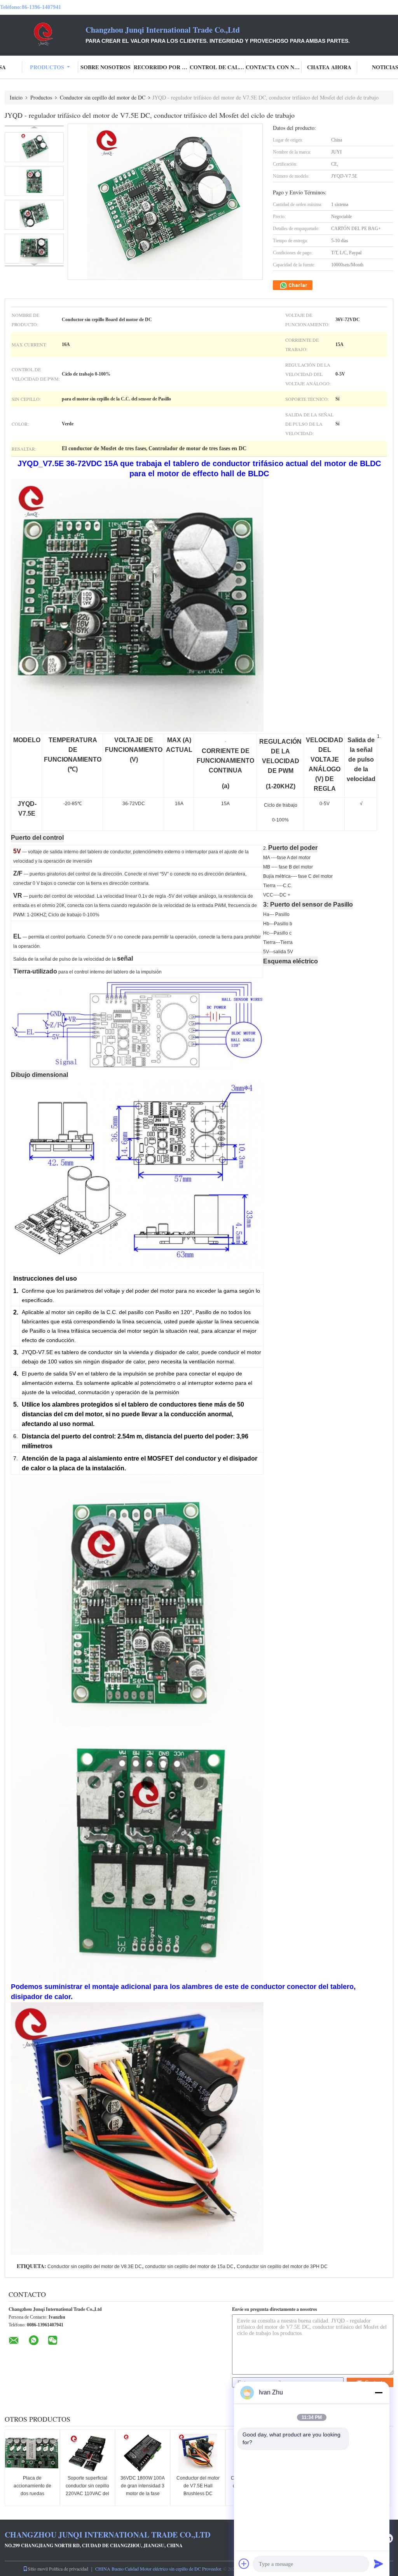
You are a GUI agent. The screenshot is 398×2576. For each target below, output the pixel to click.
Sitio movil (38, 2569)
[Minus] (379, 2392)
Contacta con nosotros (274, 67)
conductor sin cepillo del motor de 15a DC (189, 2267)
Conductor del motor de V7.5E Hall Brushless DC (198, 2486)
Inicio (16, 97)
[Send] (379, 2564)
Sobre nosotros (106, 67)
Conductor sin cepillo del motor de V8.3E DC (95, 2267)
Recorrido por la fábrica (162, 67)
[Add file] (244, 2564)
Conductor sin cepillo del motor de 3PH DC (282, 2267)
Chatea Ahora (329, 67)
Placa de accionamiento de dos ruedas (32, 2486)
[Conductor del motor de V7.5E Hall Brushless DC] (198, 2453)
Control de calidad (218, 67)
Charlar (297, 285)
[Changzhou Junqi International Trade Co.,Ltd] (43, 34)
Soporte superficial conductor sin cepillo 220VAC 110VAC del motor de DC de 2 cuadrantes (87, 2494)
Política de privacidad (69, 2569)
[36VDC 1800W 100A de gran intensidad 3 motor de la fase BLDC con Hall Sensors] (143, 2453)
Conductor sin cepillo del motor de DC (103, 97)
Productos (47, 67)
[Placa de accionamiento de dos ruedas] (32, 2453)
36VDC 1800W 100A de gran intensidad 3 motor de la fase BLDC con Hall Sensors (143, 2494)
